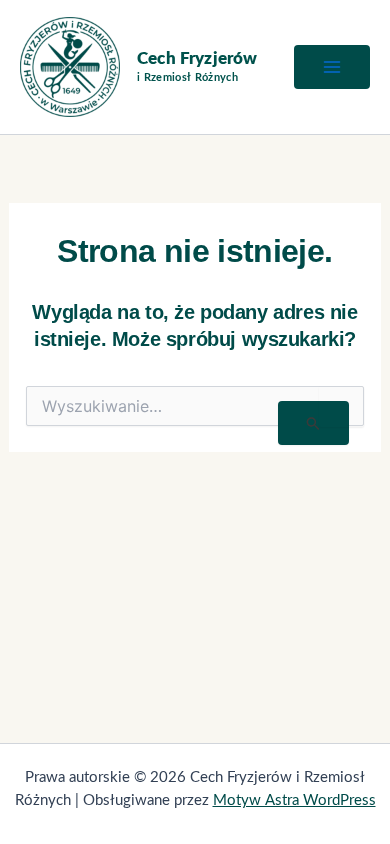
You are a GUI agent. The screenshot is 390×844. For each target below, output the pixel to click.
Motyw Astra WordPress (294, 800)
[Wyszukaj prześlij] (313, 423)
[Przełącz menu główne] (332, 67)
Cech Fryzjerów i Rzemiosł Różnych (197, 67)
